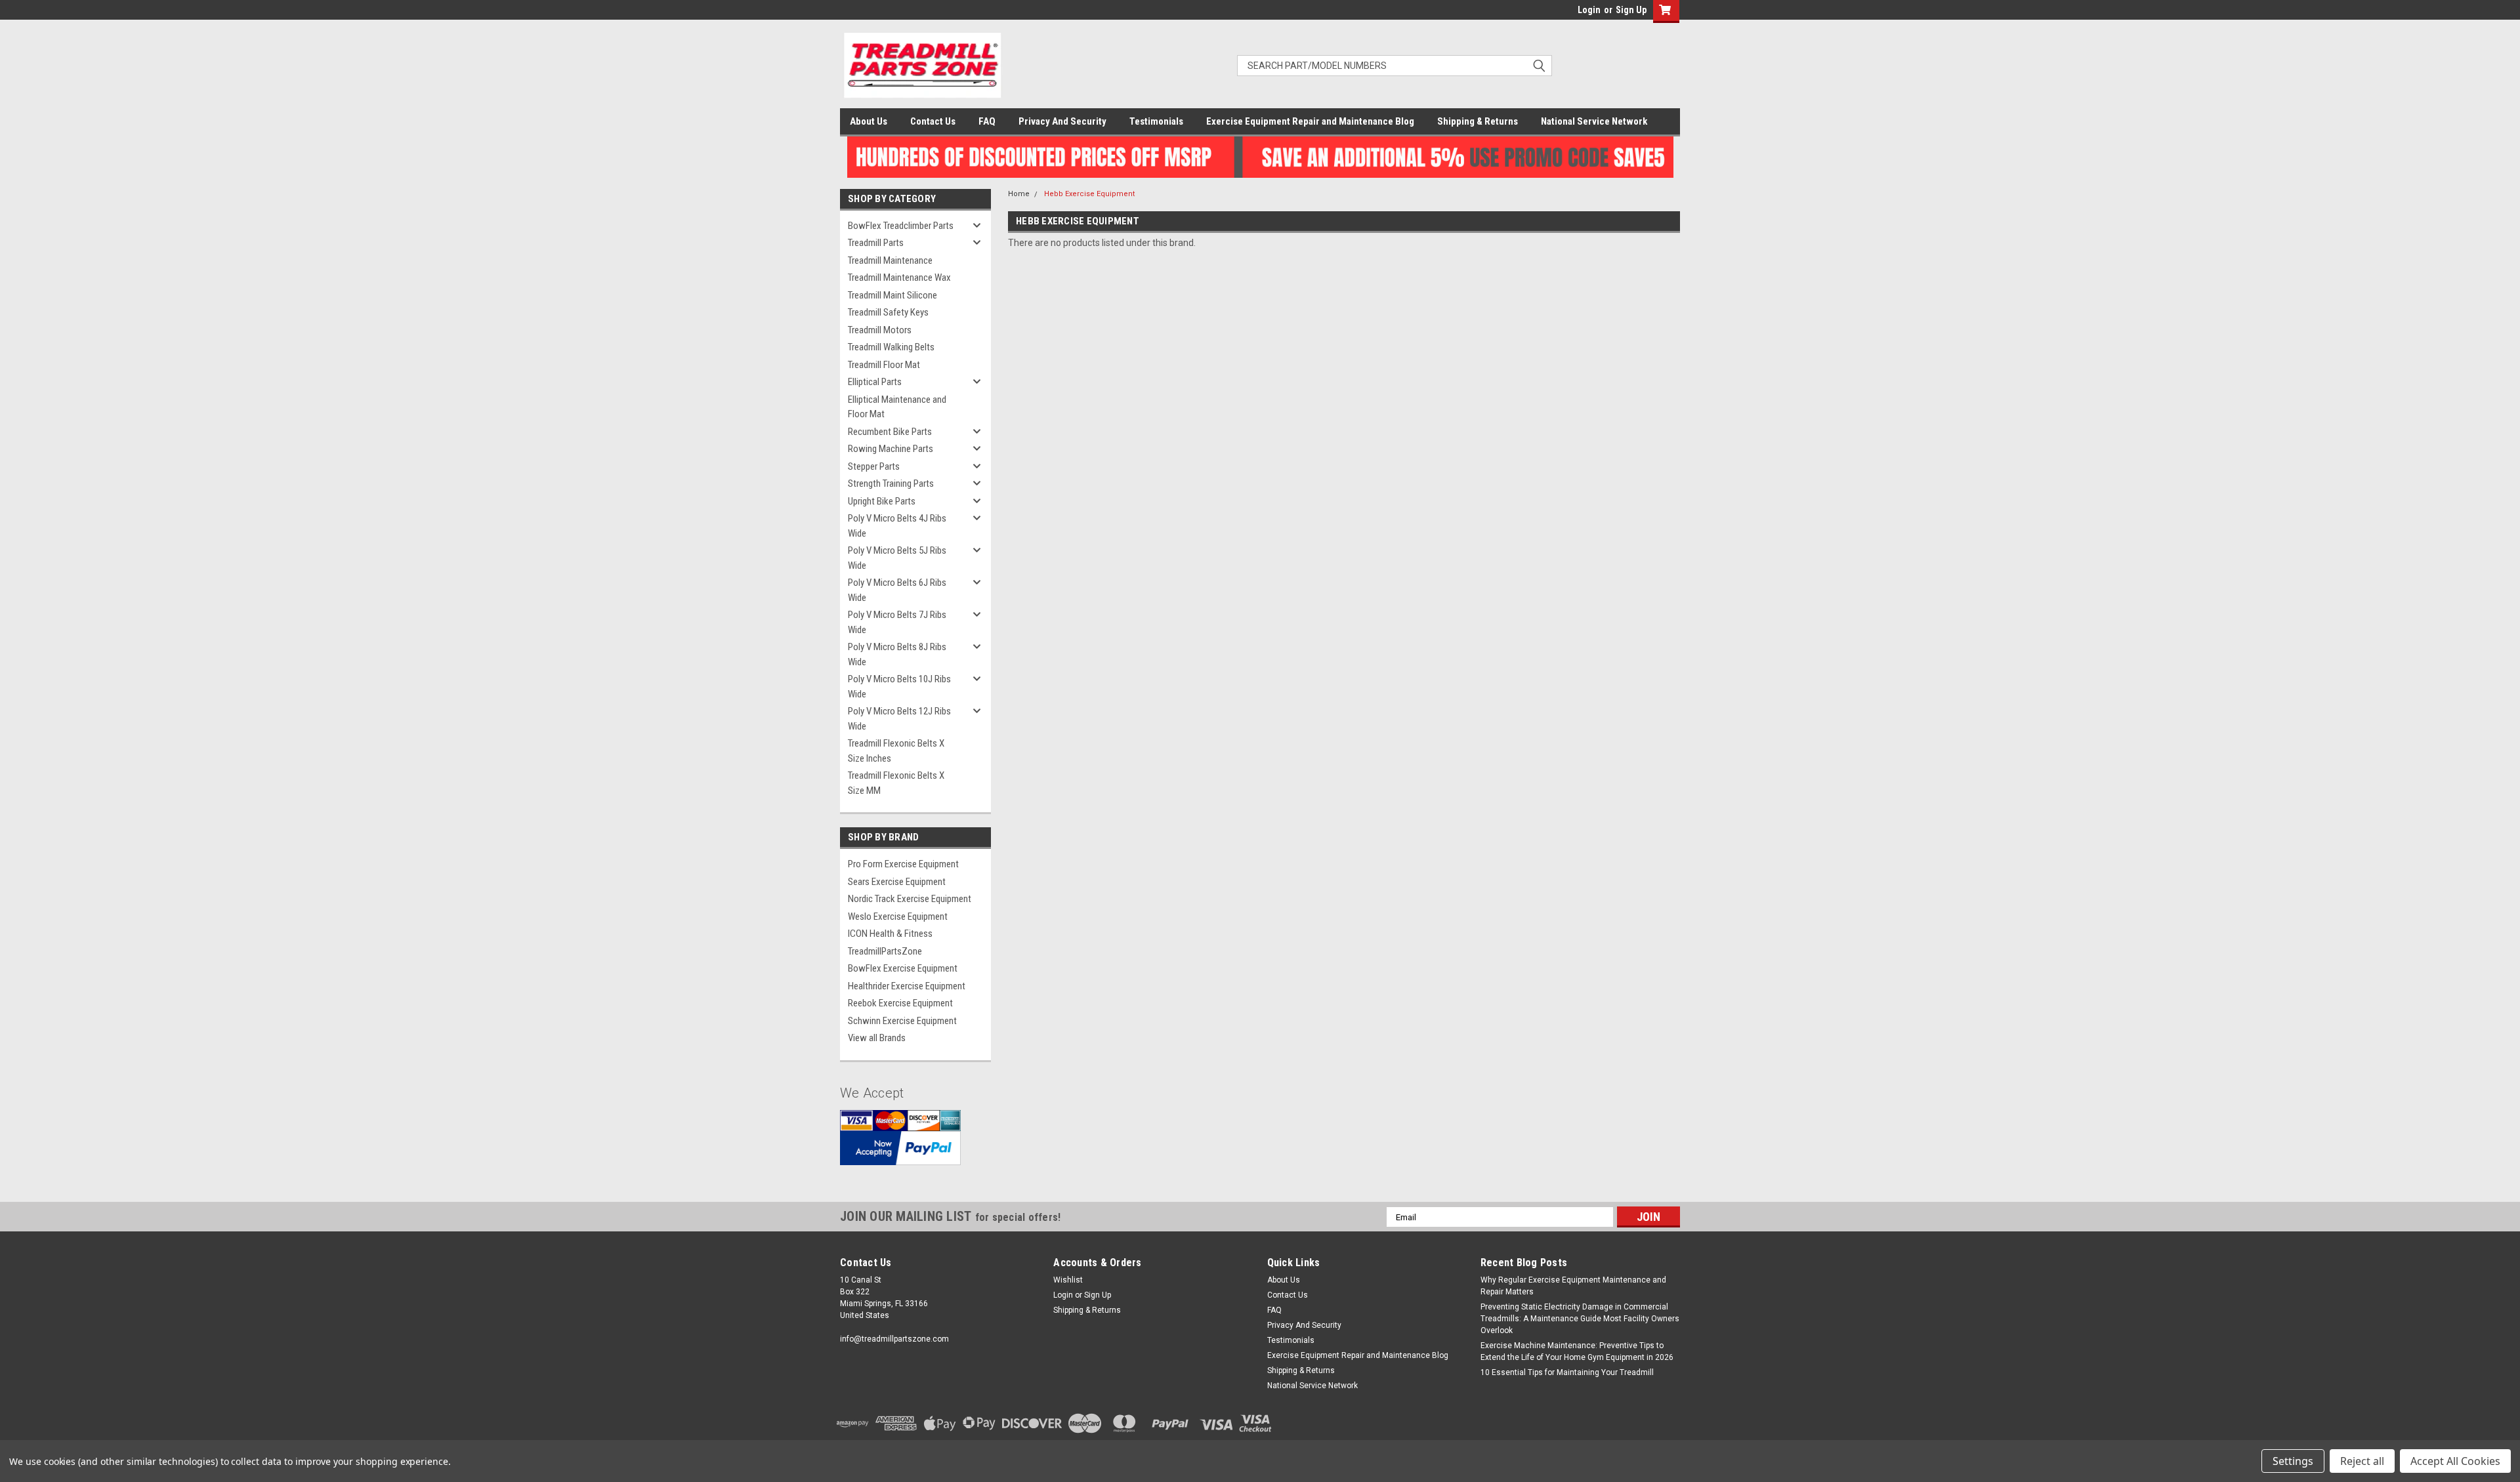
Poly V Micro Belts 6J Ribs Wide (897, 590)
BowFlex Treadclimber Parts (901, 226)
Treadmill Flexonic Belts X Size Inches (896, 751)
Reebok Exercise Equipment (900, 1003)
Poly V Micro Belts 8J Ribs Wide (897, 654)
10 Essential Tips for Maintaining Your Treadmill (1567, 1372)
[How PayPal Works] (900, 1147)
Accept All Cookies (2455, 1461)
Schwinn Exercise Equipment (902, 1021)
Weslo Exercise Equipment (898, 916)
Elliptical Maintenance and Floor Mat (897, 407)
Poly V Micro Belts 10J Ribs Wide (899, 687)
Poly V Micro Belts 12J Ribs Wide (899, 719)
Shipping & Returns (1478, 121)
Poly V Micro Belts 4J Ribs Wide (897, 526)
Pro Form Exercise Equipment (903, 864)
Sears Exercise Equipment (897, 882)
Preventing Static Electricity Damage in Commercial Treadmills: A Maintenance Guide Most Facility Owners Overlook (1580, 1319)
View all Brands (877, 1038)
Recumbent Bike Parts (890, 432)
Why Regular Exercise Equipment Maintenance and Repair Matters (1573, 1286)
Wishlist (1068, 1280)
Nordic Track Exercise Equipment (910, 899)
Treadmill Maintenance (890, 260)
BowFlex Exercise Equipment (903, 968)
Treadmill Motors (880, 330)
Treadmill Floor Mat (884, 365)
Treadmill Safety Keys (888, 312)
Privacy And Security (1062, 121)
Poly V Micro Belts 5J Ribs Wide (897, 558)
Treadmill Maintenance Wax (899, 278)
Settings (2293, 1461)
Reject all (2362, 1461)
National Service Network (1594, 121)
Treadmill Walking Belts (891, 347)
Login (1589, 10)
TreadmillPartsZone (885, 951)
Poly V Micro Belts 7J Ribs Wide (897, 622)
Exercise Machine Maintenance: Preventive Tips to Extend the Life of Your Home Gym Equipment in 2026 (1577, 1351)
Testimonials (1156, 121)
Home (1019, 194)
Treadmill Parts (876, 243)
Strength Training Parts (891, 484)
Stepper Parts (874, 466)
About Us (869, 121)
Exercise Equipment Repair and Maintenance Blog (1310, 121)
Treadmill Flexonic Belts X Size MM (896, 783)
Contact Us (933, 121)
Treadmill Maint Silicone (892, 295)
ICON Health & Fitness (890, 934)
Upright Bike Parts (882, 501)
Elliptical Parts (875, 382)
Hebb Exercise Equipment (1089, 194)
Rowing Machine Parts (891, 449)
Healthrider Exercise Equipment (907, 986)
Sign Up (1631, 10)
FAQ (987, 121)
